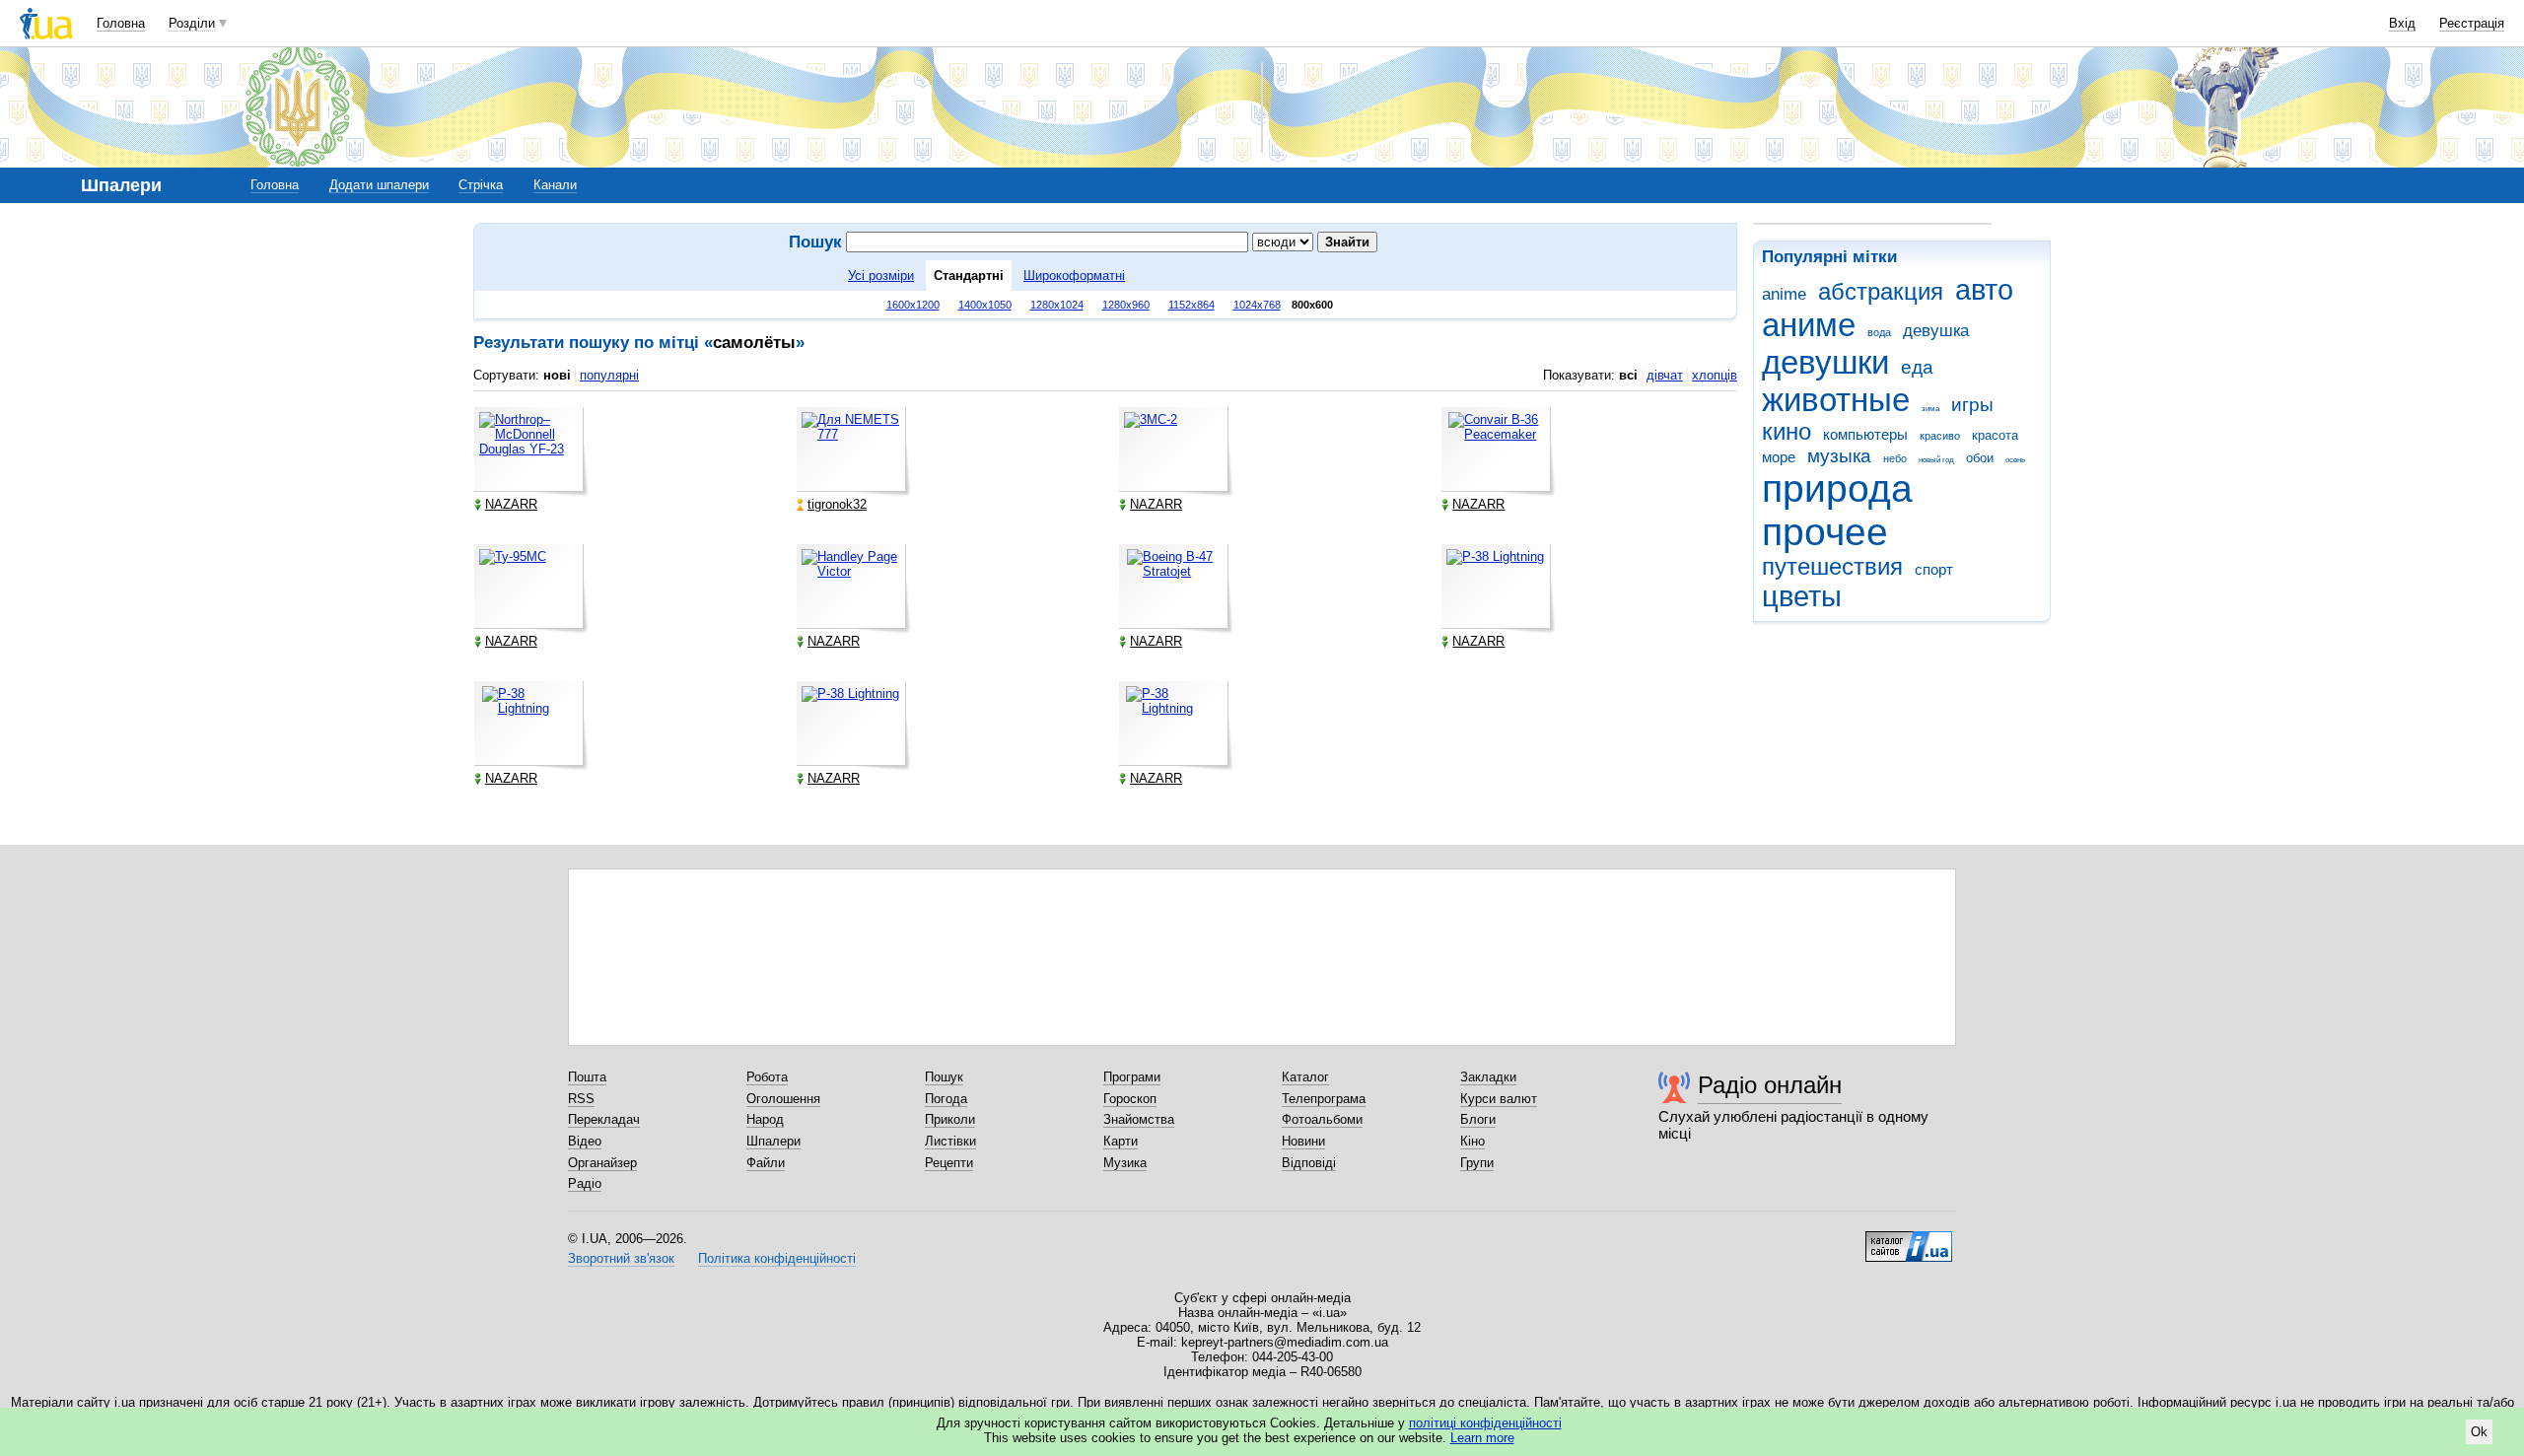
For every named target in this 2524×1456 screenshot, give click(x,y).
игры (1972, 405)
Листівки (950, 1141)
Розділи (192, 23)
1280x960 (1126, 305)
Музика (1125, 1163)
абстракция (1881, 292)
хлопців (1715, 375)
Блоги (1478, 1119)
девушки (1825, 362)
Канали (555, 185)
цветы (1802, 596)
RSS (581, 1099)
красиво (1940, 436)
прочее (1825, 532)
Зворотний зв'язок (621, 1258)
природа (1837, 488)
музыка (1839, 456)
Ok (2479, 1432)
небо (1895, 458)
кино (1787, 432)
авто (1984, 290)
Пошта (587, 1077)
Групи (1477, 1163)
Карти (1121, 1141)
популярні (609, 375)
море (1779, 457)
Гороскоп (1130, 1099)
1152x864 (1192, 305)
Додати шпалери (379, 185)
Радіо (585, 1183)
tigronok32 (837, 504)
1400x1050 (985, 305)
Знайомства (1139, 1119)
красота (1995, 435)
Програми (1132, 1077)
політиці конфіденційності (1485, 1423)
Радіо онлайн (1770, 1085)
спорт (1934, 569)
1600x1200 (913, 305)
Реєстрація (2472, 23)
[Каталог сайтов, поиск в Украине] (1909, 1239)
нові (557, 375)
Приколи (950, 1119)
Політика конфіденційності (777, 1258)
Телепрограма (1324, 1099)
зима (1930, 409)
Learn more (1482, 1438)
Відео (585, 1141)
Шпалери (773, 1141)
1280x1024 (1057, 305)
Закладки (1488, 1077)
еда (1917, 367)
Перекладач (604, 1119)
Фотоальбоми (1322, 1119)
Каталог (1305, 1077)
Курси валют (1499, 1099)
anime (1784, 294)
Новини (1303, 1141)
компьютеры (1865, 434)
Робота (767, 1077)
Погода (946, 1099)
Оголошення (783, 1099)
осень (2015, 460)
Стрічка (481, 185)
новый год (1936, 460)
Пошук (944, 1077)
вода (1879, 332)
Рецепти (949, 1163)
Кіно (1472, 1141)
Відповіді (1309, 1163)
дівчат (1665, 375)
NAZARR (511, 504)
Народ (765, 1119)
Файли (766, 1163)
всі (1628, 375)
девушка (1936, 331)
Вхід (2402, 23)
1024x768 (1257, 305)
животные (1836, 400)
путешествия (1832, 567)
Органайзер (602, 1163)
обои (1980, 458)
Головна (121, 23)
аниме (1809, 325)
